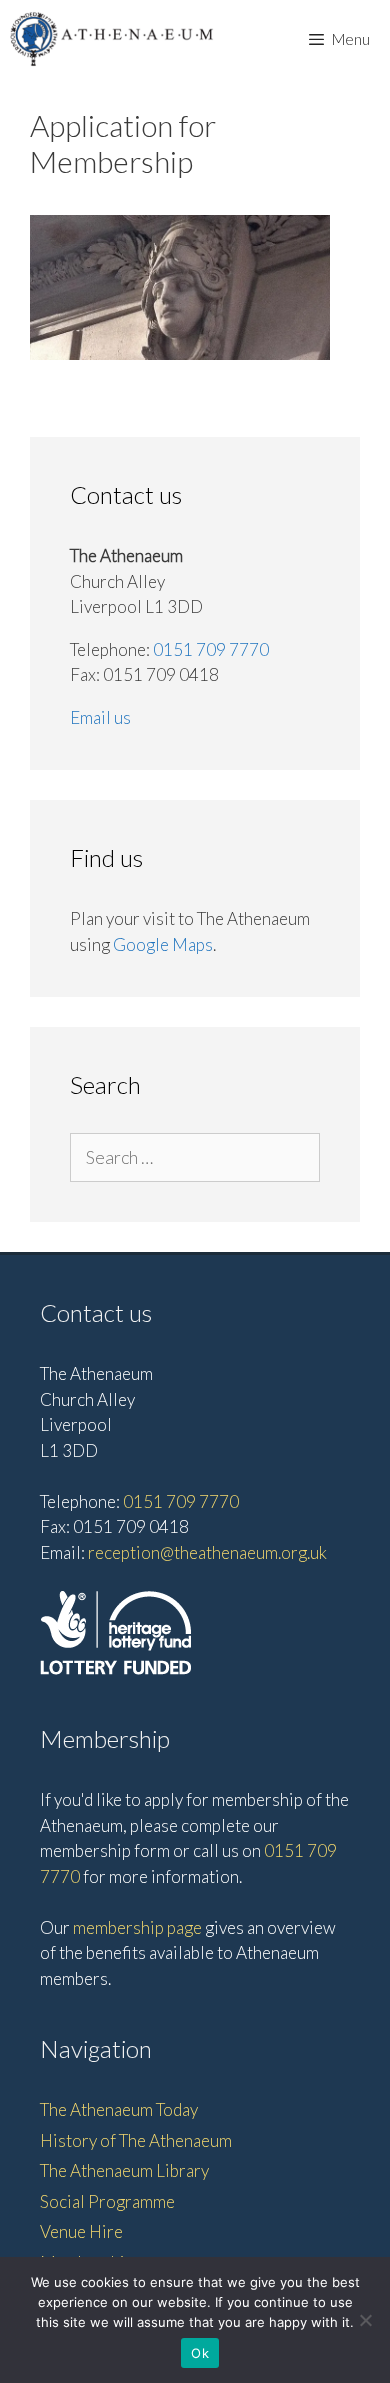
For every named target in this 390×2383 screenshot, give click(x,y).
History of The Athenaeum (136, 2140)
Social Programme (107, 2201)
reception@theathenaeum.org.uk (207, 1552)
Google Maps (163, 944)
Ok (200, 2353)
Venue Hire (81, 2231)
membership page (137, 1927)
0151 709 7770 (211, 649)
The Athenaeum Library (124, 2170)
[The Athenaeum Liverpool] (112, 38)
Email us (100, 717)
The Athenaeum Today (119, 2109)
